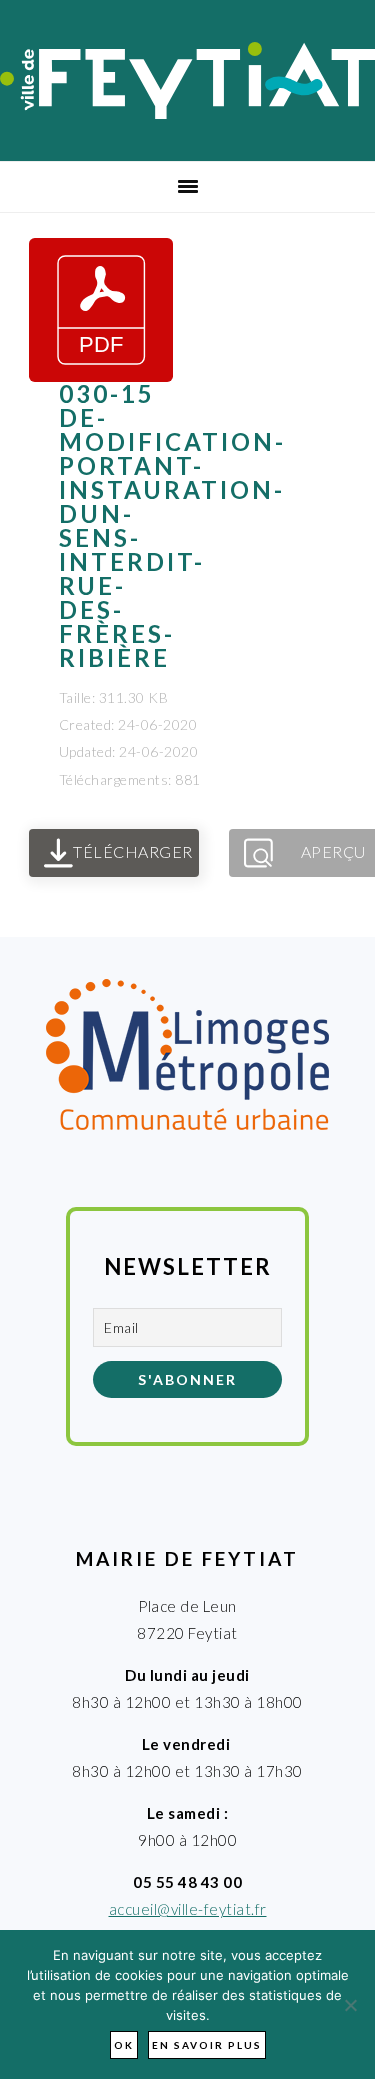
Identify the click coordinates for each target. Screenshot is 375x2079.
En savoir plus (207, 2045)
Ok (124, 2045)
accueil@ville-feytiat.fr (188, 1909)
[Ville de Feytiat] (187, 113)
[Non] (350, 2005)
